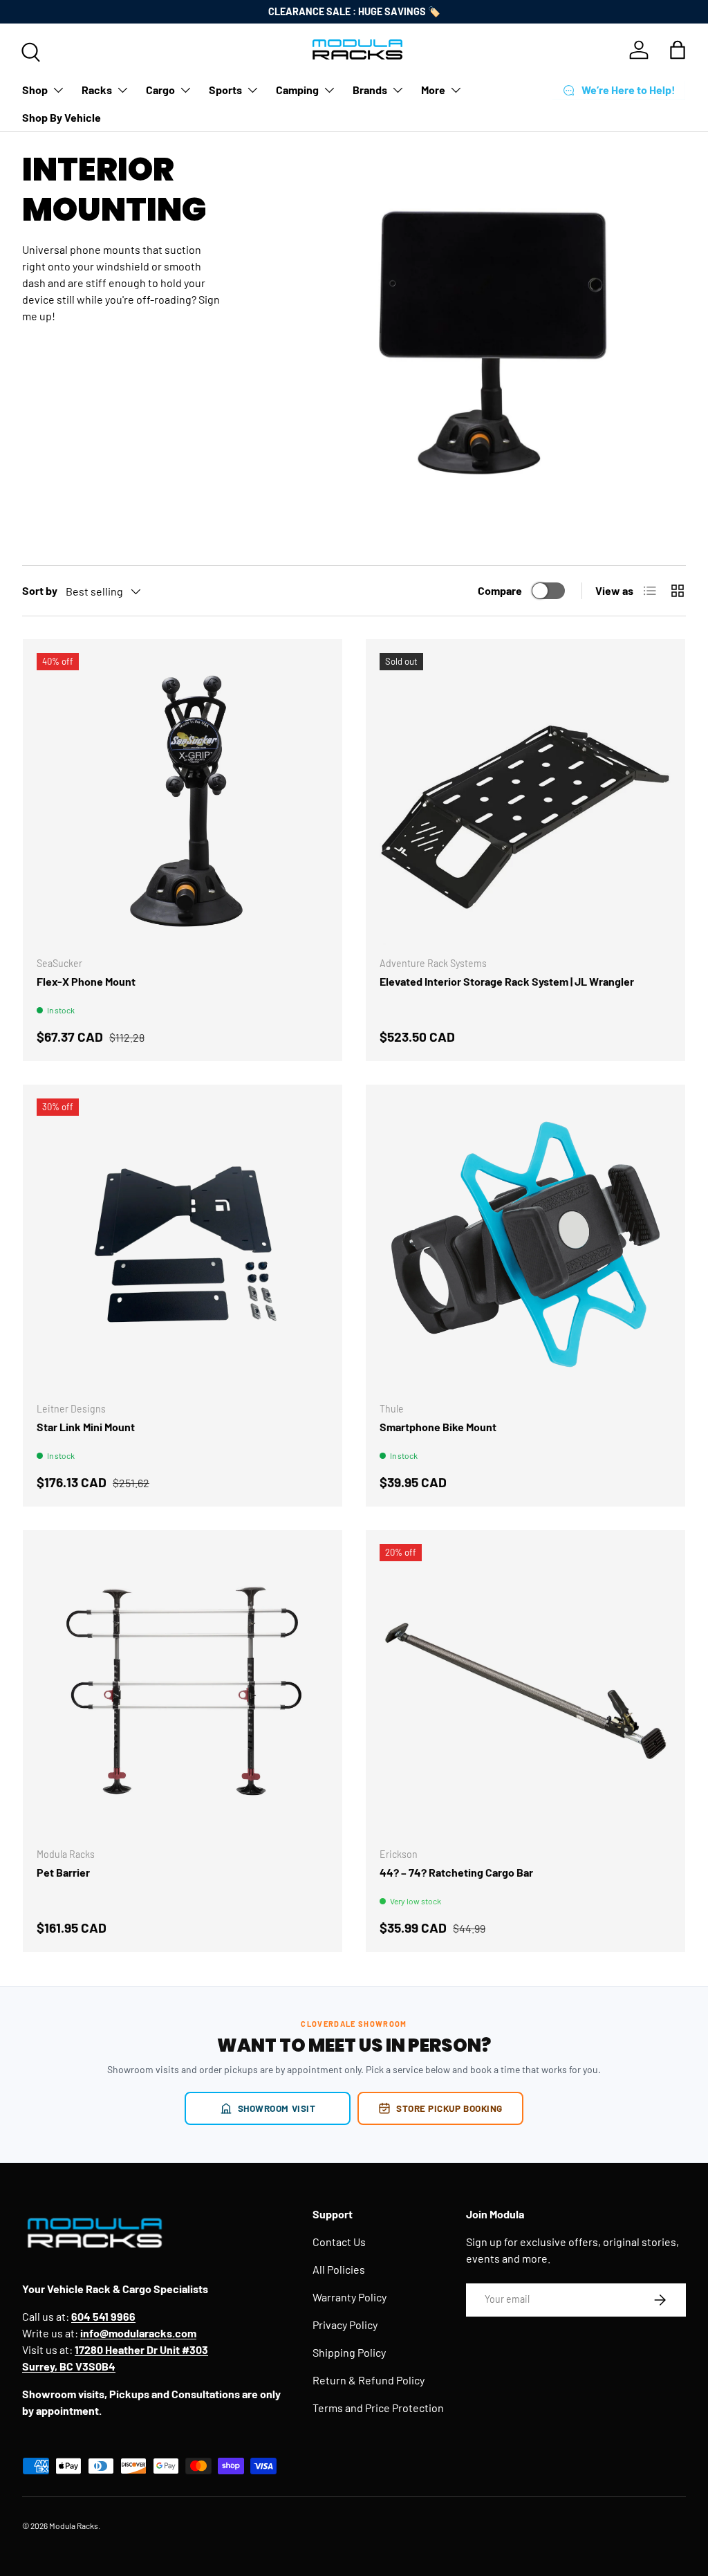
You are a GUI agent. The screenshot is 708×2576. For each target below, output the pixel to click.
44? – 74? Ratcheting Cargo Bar (456, 1872)
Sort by (40, 590)
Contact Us (339, 2242)
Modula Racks (74, 2526)
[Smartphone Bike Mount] (525, 1244)
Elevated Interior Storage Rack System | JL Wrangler (507, 981)
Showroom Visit (277, 2108)
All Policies (339, 2269)
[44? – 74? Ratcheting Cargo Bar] (525, 1690)
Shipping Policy (349, 2352)
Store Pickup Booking (449, 2108)
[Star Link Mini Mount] (183, 1244)
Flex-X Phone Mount (86, 981)
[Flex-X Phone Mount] (183, 799)
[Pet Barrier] (183, 1690)
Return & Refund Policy (369, 2380)
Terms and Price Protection (378, 2408)
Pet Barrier (63, 1872)
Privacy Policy (345, 2325)
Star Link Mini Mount (86, 1427)
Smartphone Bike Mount (438, 1427)
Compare (500, 590)
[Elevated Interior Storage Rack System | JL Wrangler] (525, 799)
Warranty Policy (350, 2297)
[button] (678, 50)
